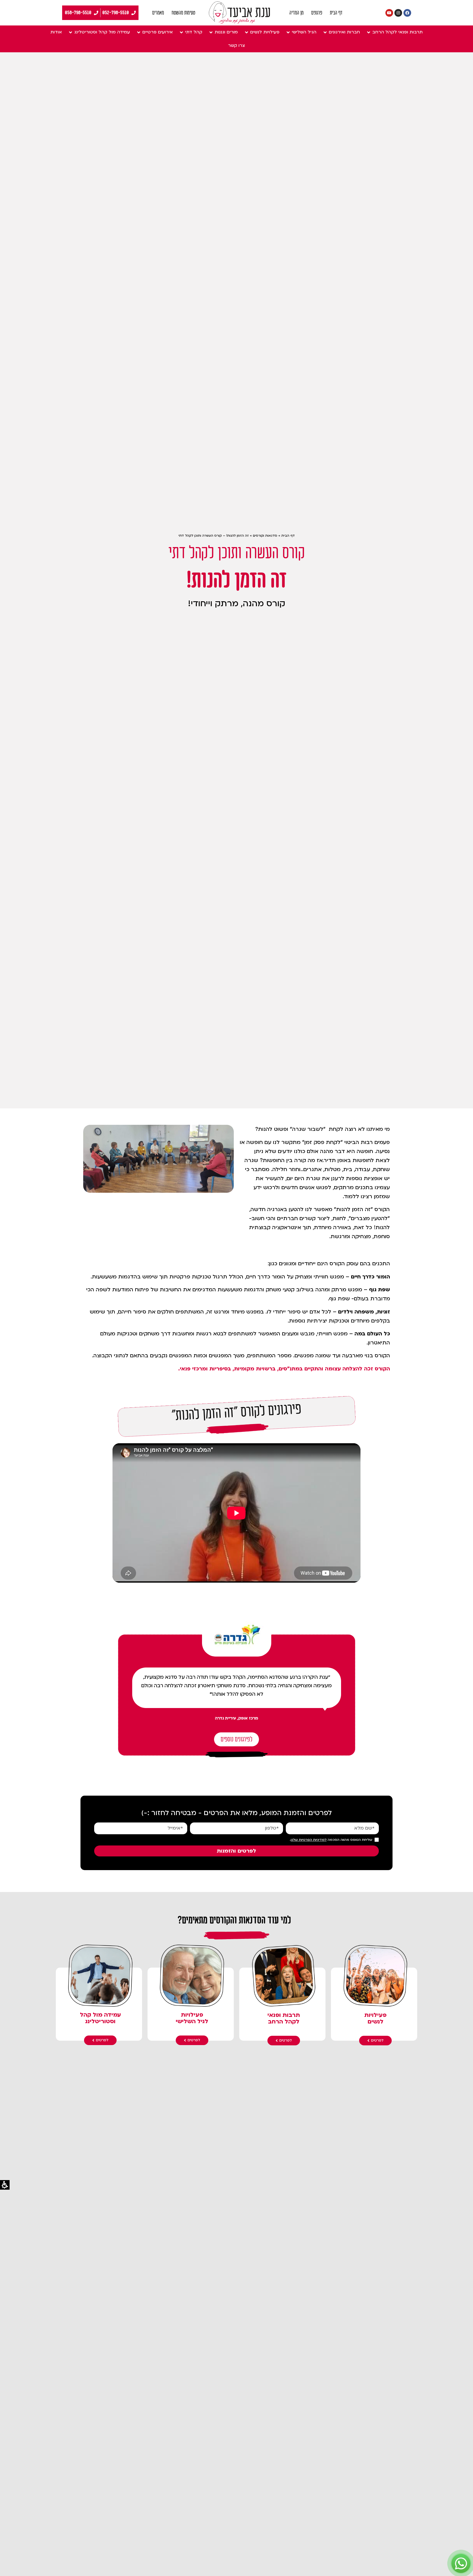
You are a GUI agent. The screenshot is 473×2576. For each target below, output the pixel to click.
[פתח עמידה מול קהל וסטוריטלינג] (70, 32)
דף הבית (336, 13)
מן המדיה (296, 13)
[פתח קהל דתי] (181, 32)
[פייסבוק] (407, 13)
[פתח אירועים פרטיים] (139, 32)
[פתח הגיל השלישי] (288, 32)
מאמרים (158, 13)
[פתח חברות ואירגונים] (325, 32)
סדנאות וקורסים (265, 536)
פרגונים (317, 13)
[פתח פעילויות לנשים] (246, 32)
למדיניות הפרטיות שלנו (309, 1840)
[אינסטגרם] (398, 13)
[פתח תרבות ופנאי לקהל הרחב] (368, 32)
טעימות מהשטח (183, 13)
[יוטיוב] (389, 13)
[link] (240, 13)
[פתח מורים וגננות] (211, 32)
